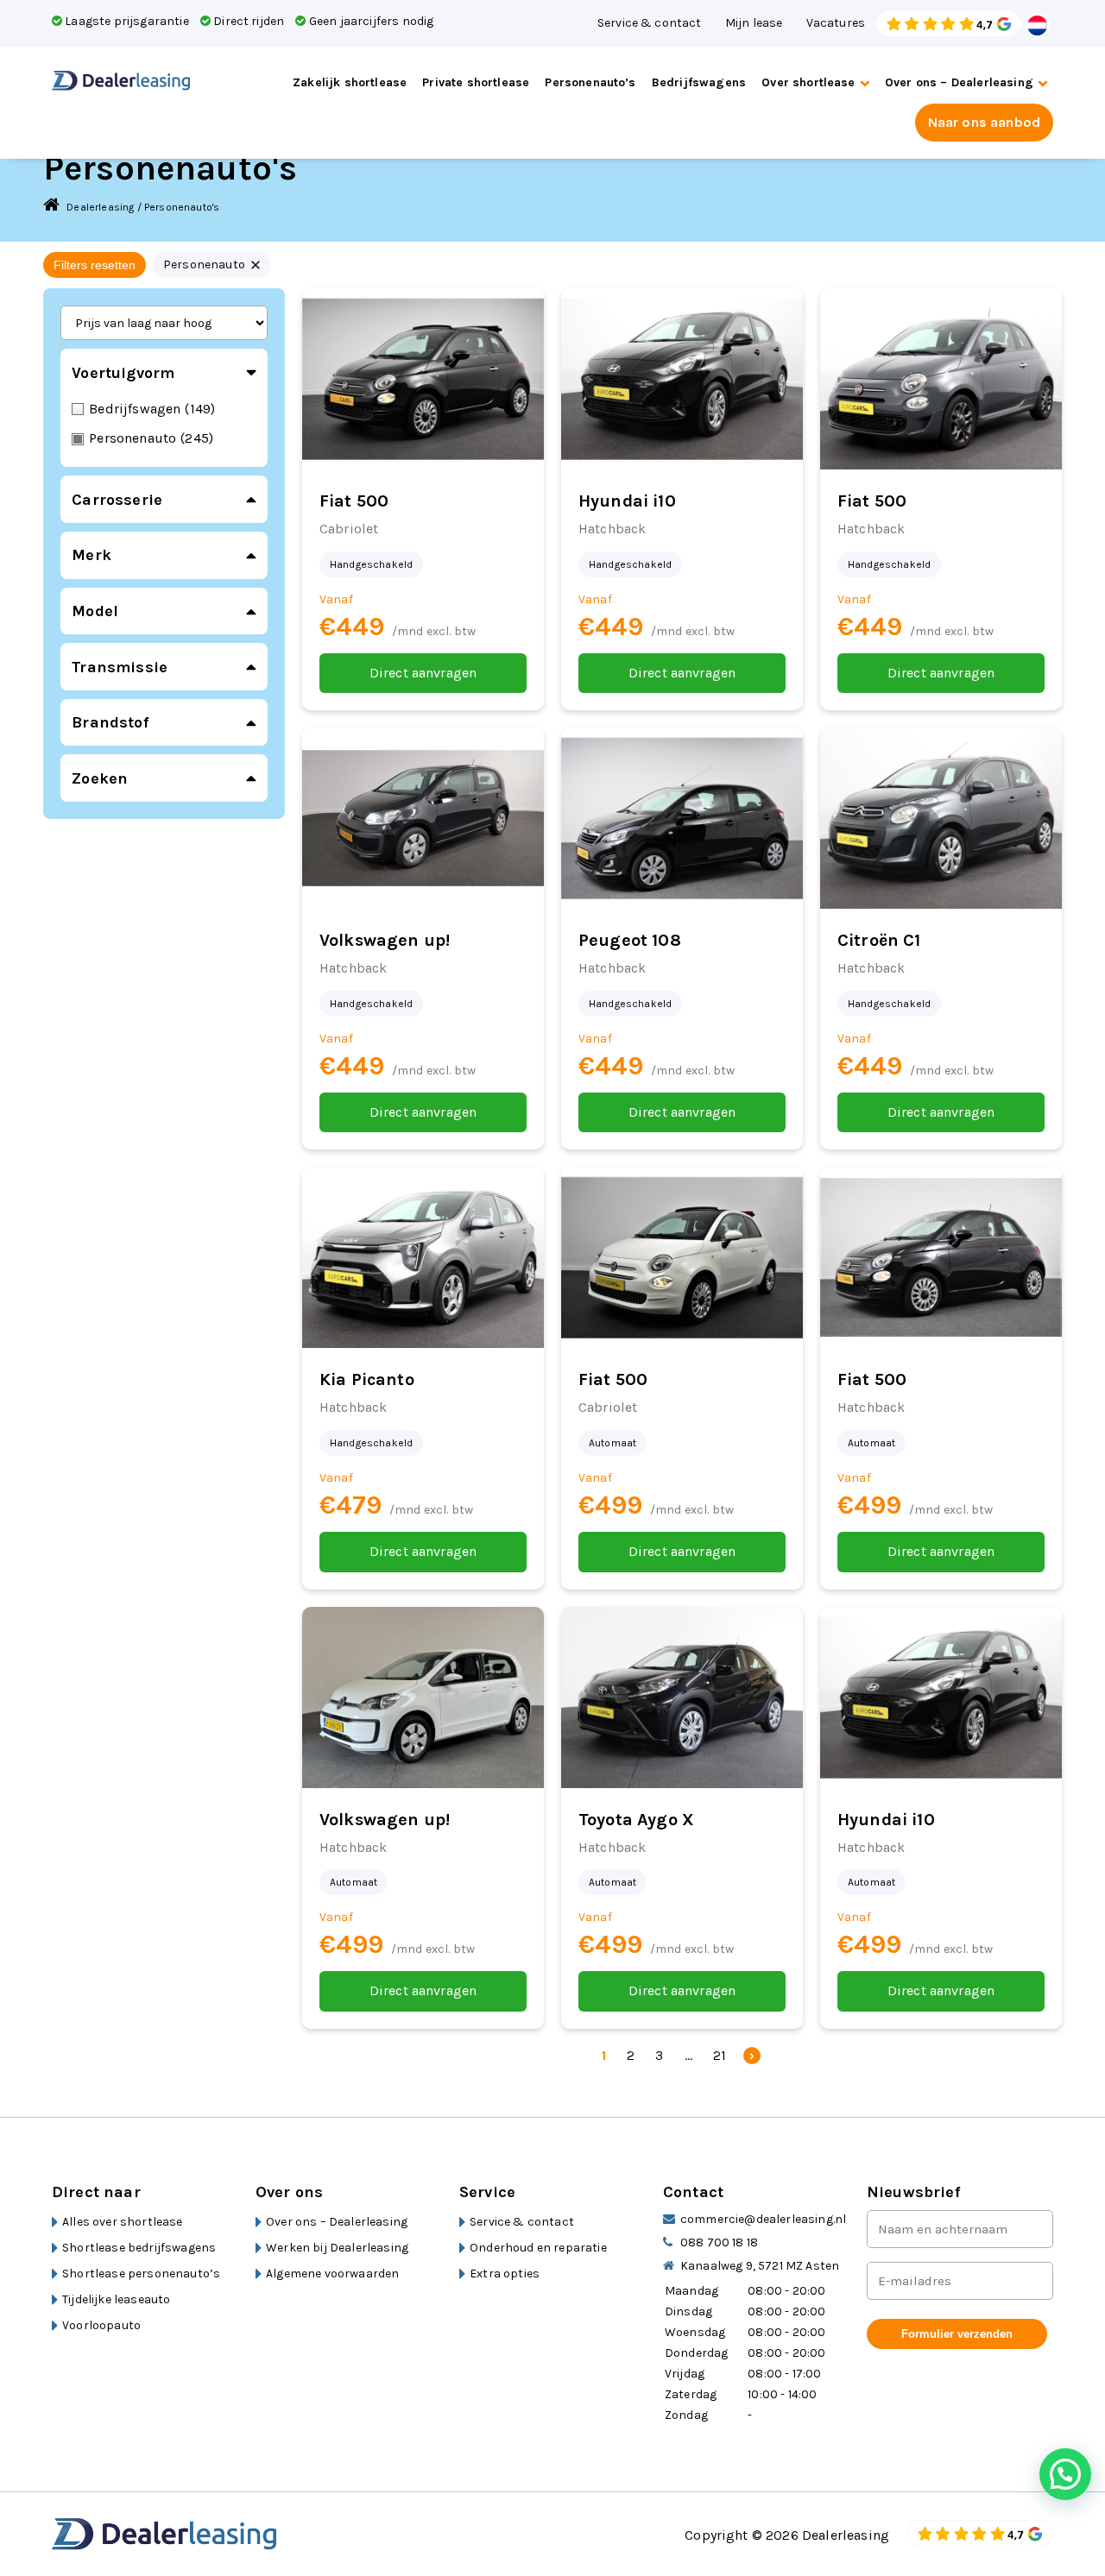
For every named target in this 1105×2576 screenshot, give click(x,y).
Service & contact (650, 23)
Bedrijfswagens (699, 82)
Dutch (1038, 25)
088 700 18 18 (719, 2242)
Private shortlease (476, 82)
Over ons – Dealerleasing (959, 82)
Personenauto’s (590, 82)
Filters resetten (95, 265)
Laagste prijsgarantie (126, 21)
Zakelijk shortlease (350, 82)
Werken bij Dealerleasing (337, 2248)
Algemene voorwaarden (332, 2274)
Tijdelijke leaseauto (116, 2299)
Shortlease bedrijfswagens (139, 2248)
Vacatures (836, 23)
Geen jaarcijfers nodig (370, 21)
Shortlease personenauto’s (141, 2274)
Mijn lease (754, 23)
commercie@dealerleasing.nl (763, 2219)
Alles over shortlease (122, 2222)
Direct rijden (247, 21)
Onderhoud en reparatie (538, 2248)
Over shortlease (808, 82)
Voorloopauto (101, 2325)
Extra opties (505, 2274)
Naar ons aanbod (984, 122)
